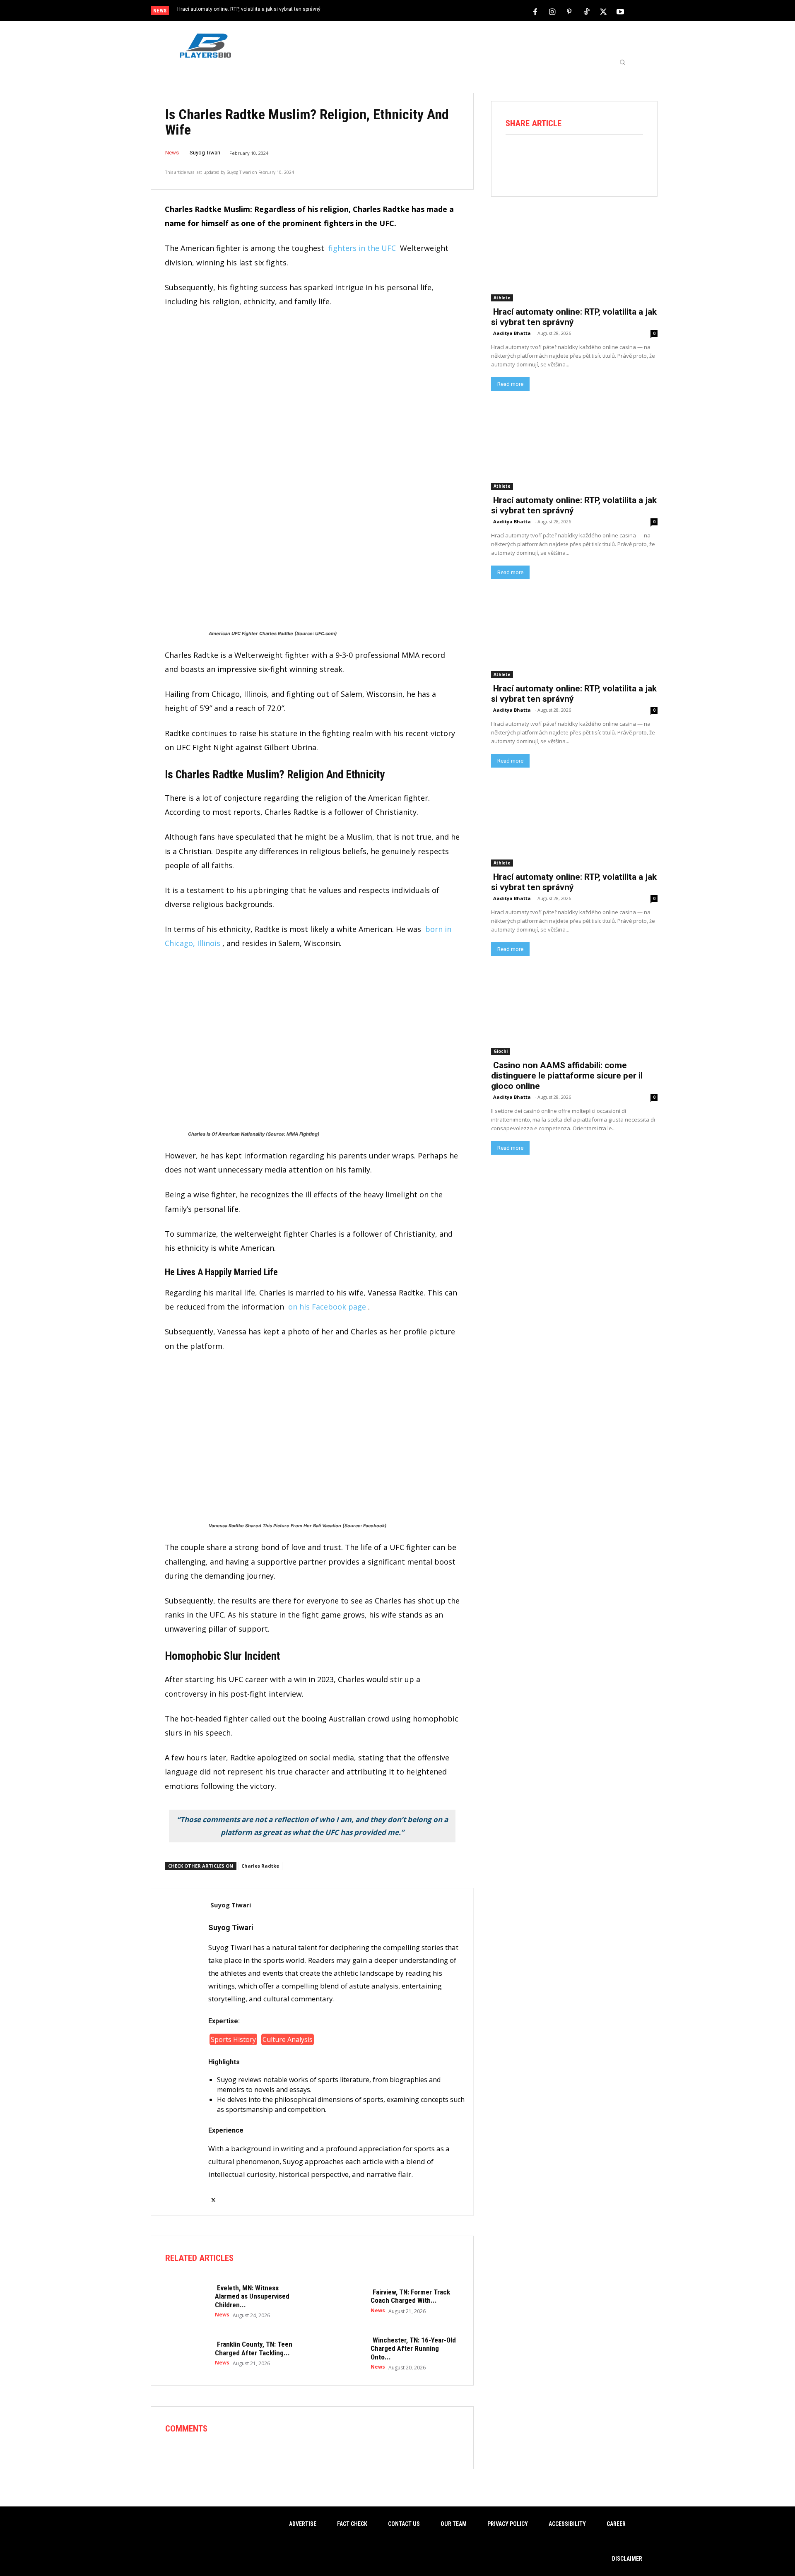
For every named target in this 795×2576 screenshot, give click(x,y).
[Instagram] (552, 11)
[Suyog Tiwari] (180, 2052)
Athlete (502, 298)
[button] (622, 62)
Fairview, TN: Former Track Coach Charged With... (410, 2296)
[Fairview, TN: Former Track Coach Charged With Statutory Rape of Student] (342, 2301)
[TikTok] (586, 11)
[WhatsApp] (585, 157)
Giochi (501, 1051)
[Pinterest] (569, 11)
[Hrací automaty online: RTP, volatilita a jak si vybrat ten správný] (574, 259)
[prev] (412, 11)
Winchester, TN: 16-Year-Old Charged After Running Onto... (413, 2348)
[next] (425, 11)
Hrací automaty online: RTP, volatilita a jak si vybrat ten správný (249, 9)
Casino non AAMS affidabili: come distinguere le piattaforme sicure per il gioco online (567, 1076)
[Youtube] (620, 11)
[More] (632, 157)
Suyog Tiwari (205, 153)
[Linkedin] (609, 157)
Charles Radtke (260, 1866)
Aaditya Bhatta (512, 333)
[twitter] (213, 2195)
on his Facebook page (327, 1307)
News (172, 153)
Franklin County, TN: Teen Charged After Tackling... (254, 2348)
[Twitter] (603, 11)
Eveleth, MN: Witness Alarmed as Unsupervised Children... (252, 2296)
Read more (510, 384)
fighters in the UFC (362, 248)
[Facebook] (535, 11)
